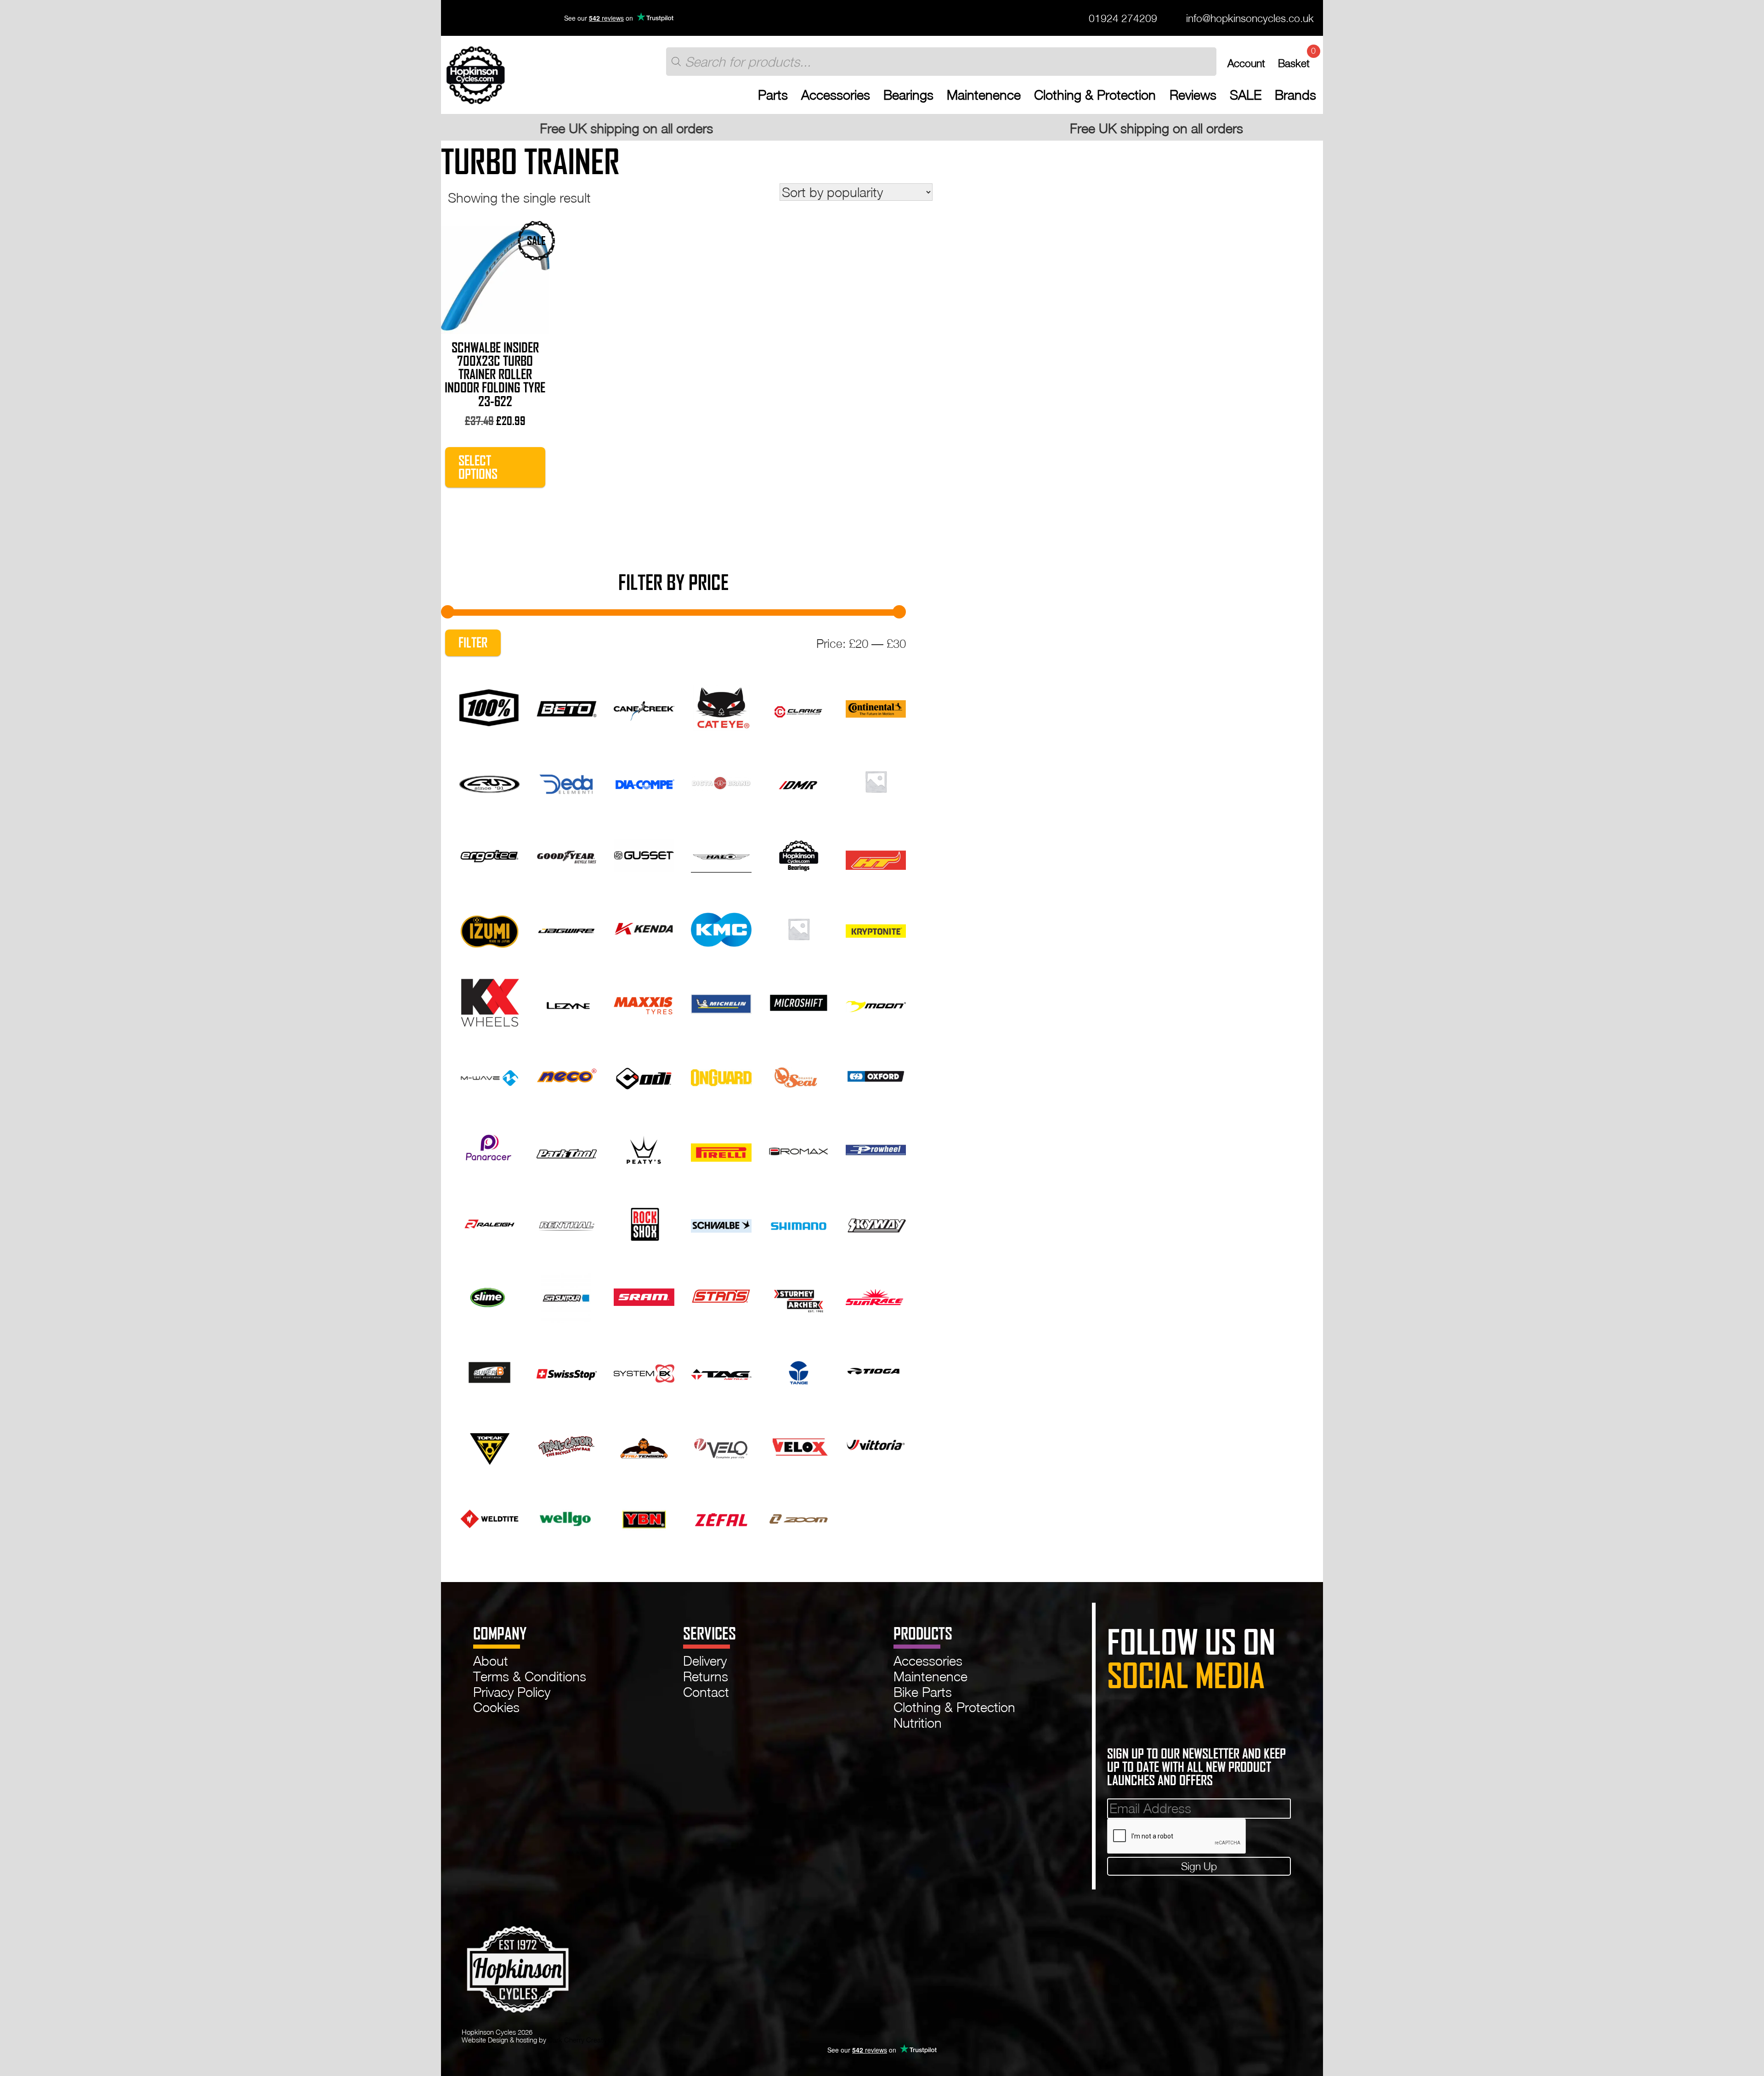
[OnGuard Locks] (721, 1075)
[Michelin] (721, 1001)
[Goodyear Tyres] (567, 854)
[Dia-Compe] (644, 780)
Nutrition (918, 1723)
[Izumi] (489, 927)
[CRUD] (489, 780)
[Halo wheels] (721, 854)
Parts (773, 95)
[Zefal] (721, 1517)
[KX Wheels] (489, 1001)
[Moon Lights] (876, 1001)
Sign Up (1199, 1866)
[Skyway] (876, 1222)
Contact (706, 1692)
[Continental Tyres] (876, 706)
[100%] (489, 706)
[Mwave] (489, 1075)
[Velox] (799, 1443)
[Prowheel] (876, 1148)
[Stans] (721, 1296)
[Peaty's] (644, 1148)
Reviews (1193, 95)
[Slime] (489, 1296)
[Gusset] (644, 854)
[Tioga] (876, 1370)
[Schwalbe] (721, 1222)
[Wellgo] (567, 1517)
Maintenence (984, 95)
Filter (473, 643)
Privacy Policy (512, 1692)
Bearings (908, 95)
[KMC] (721, 927)
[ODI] (644, 1075)
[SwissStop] (567, 1370)
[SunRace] (876, 1296)
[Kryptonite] (876, 927)
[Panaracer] (489, 1148)
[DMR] (799, 780)
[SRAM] (644, 1296)
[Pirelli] (721, 1148)
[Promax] (799, 1148)
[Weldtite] (489, 1517)
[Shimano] (799, 1222)
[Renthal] (567, 1222)
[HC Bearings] (799, 854)
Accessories (836, 95)
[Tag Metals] (721, 1370)
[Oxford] (876, 1075)
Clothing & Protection (1095, 95)
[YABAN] (644, 1517)
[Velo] (721, 1443)
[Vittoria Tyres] (876, 1443)
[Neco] (567, 1075)
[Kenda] (644, 927)
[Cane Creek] (644, 706)
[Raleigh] (489, 1222)
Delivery (705, 1661)
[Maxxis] (644, 1001)
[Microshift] (799, 1001)
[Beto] (567, 706)
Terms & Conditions (530, 1676)
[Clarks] (799, 706)
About (491, 1661)
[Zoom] (799, 1517)
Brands (1295, 95)
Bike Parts (923, 1692)
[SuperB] (489, 1370)
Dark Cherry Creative (580, 2040)
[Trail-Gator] (567, 1443)
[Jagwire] (567, 927)
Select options (478, 467)
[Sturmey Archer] (799, 1296)
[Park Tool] (567, 1148)
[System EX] (644, 1370)
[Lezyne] (567, 1001)
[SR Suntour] (567, 1296)
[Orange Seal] (799, 1075)
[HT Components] (876, 854)
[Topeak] (489, 1443)
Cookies (496, 1707)
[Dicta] (721, 780)
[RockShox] (644, 1222)
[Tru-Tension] (644, 1443)
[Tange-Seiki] (799, 1370)
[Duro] (876, 780)
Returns (706, 1676)
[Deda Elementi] (567, 780)
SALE (1246, 95)
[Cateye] (721, 706)
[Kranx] (799, 927)
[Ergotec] (489, 854)
